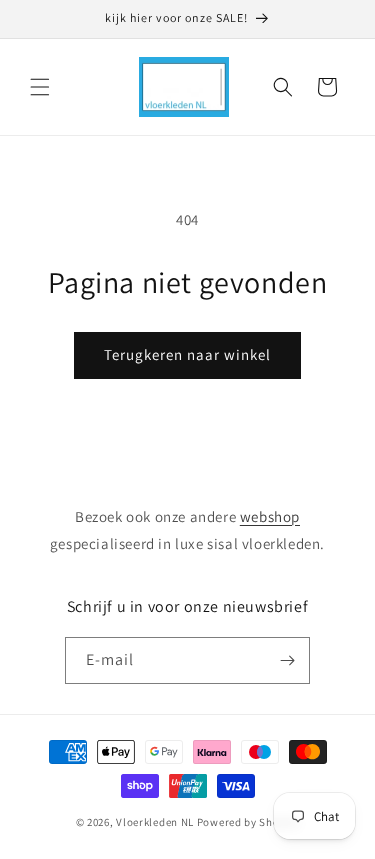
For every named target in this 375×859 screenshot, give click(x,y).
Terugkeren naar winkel (187, 354)
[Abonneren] (287, 660)
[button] (40, 87)
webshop (270, 516)
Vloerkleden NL (155, 822)
